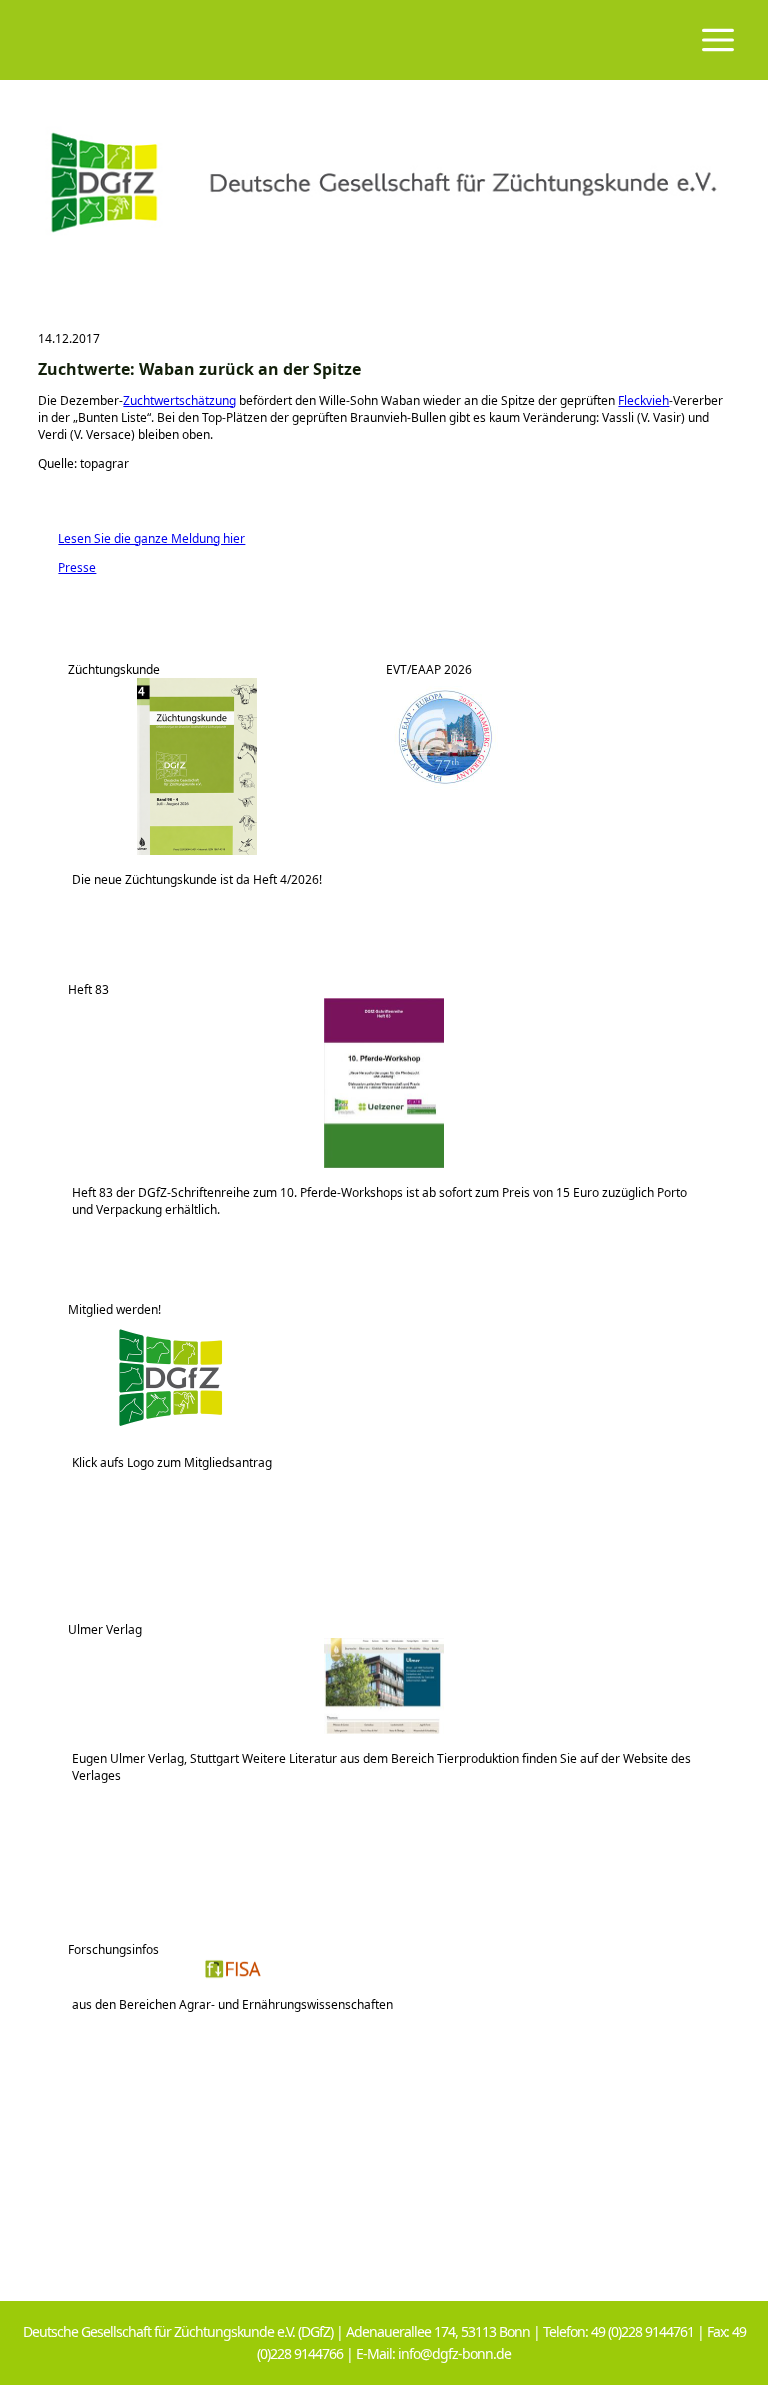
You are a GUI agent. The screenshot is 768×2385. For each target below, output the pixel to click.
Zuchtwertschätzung (179, 400)
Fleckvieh (643, 400)
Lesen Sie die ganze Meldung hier (141, 538)
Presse (67, 567)
